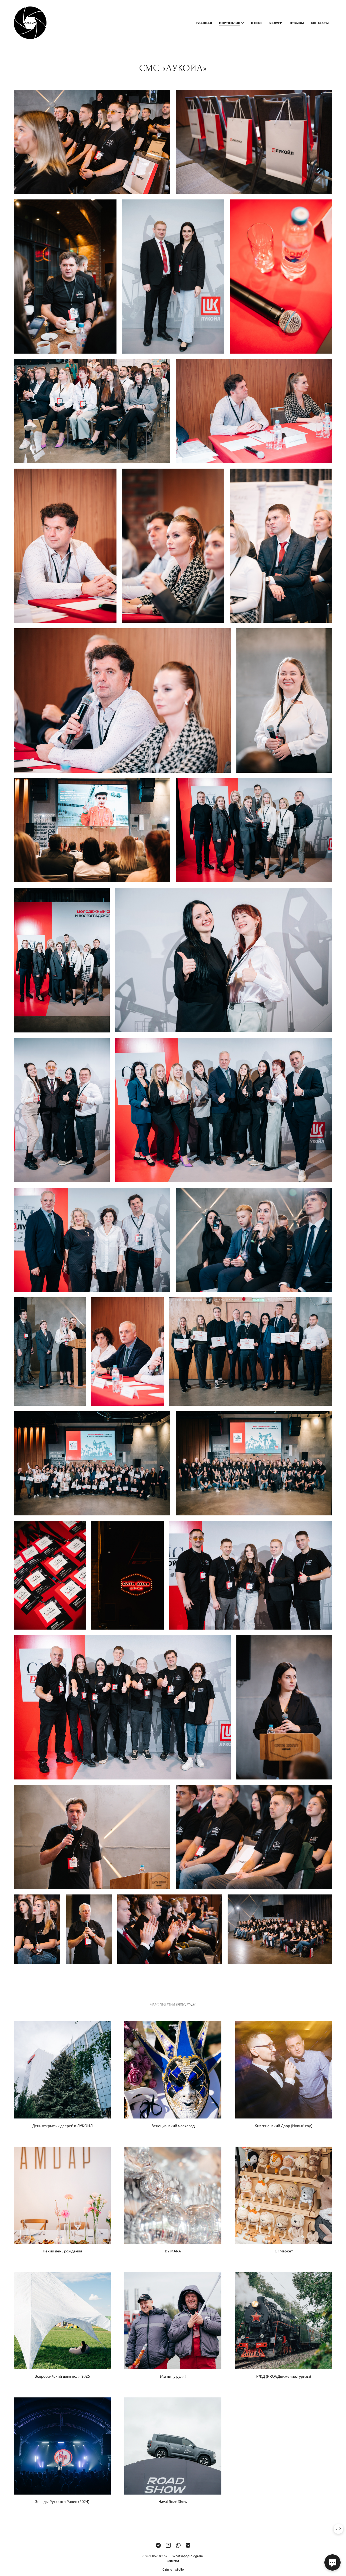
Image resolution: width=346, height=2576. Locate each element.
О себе (257, 23)
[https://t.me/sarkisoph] (158, 2545)
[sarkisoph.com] (30, 23)
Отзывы (297, 23)
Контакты (320, 23)
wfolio (179, 2569)
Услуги (276, 23)
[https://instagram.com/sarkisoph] (168, 2545)
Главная (204, 23)
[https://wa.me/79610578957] (178, 2545)
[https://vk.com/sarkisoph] (188, 2545)
